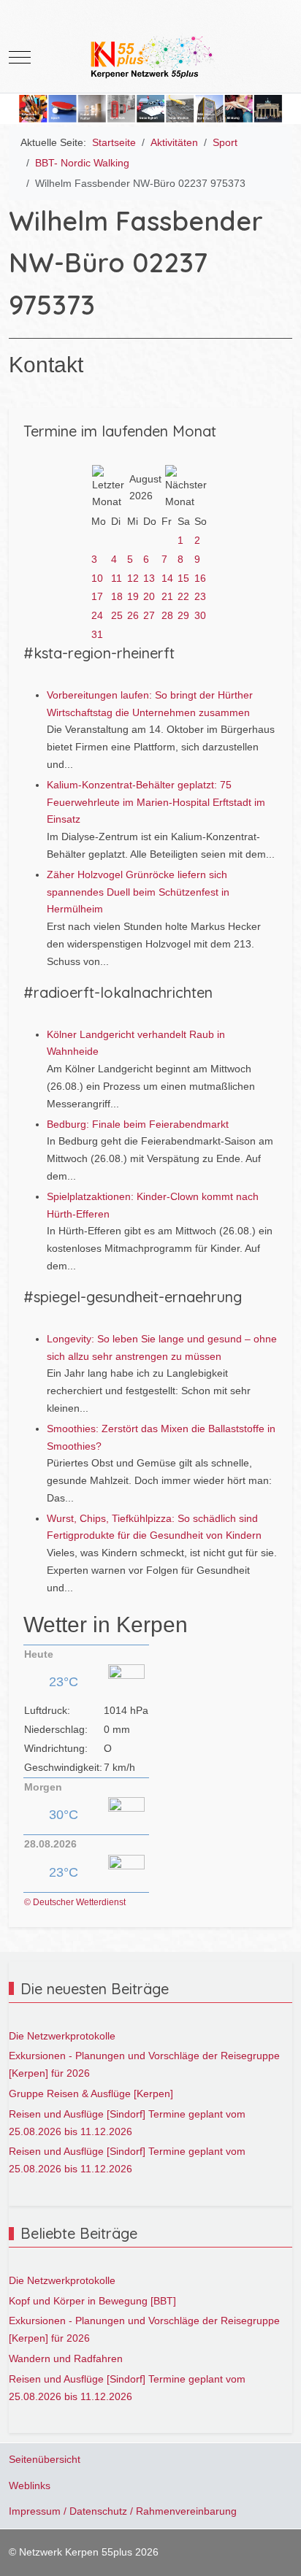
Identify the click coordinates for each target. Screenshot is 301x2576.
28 (167, 615)
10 (97, 578)
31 (97, 634)
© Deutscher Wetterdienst (75, 1902)
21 (167, 596)
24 (97, 615)
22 (183, 596)
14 (167, 578)
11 (117, 578)
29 (183, 615)
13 (149, 578)
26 (133, 615)
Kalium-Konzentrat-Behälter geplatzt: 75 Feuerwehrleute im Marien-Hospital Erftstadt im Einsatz (156, 802)
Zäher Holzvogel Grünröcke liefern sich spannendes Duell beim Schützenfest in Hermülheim (138, 892)
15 (183, 578)
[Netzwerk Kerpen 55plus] (150, 57)
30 (200, 615)
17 (97, 596)
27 (149, 615)
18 (117, 596)
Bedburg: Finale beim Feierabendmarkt (138, 1124)
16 (200, 578)
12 (133, 578)
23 (200, 596)
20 (149, 596)
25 (117, 615)
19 (133, 596)
